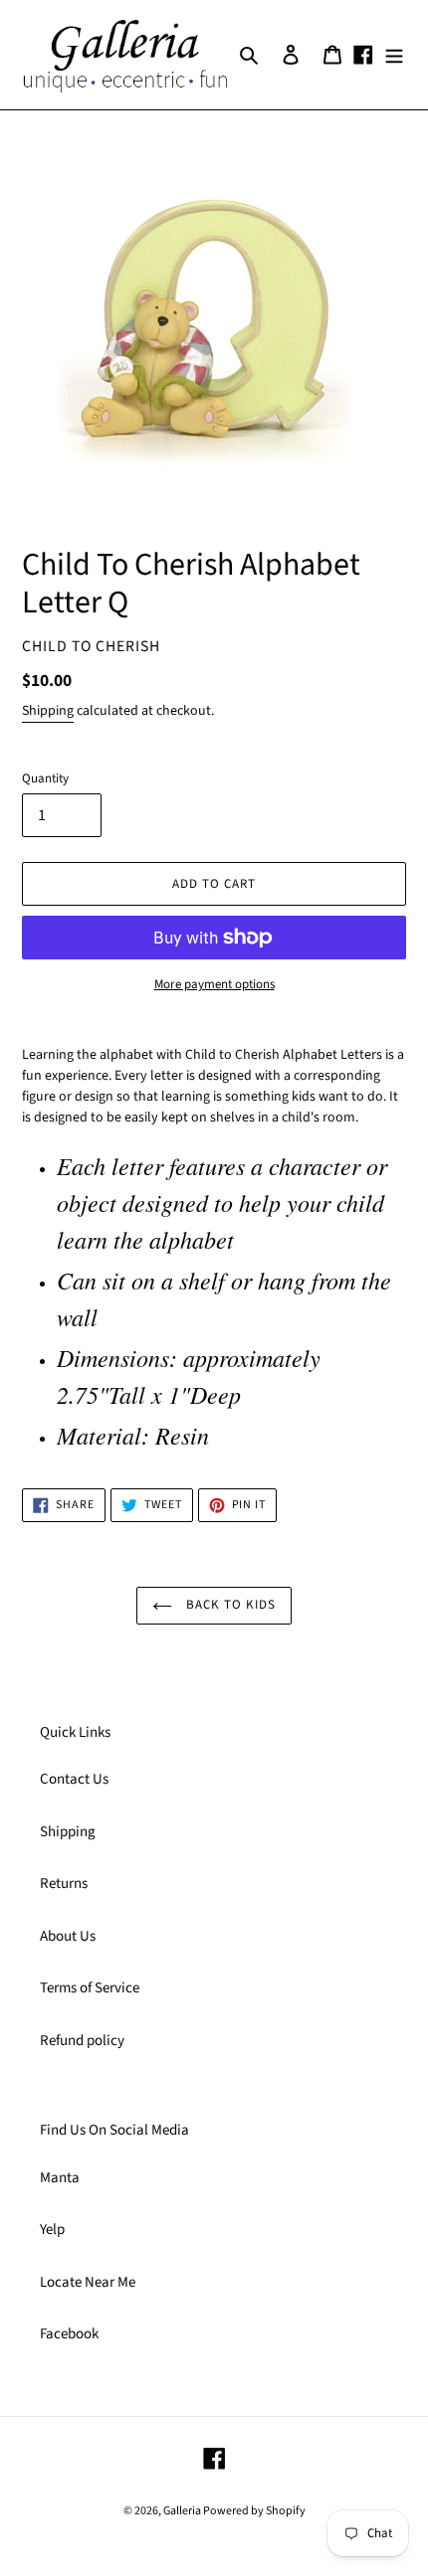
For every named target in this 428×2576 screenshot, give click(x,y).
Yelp (52, 2230)
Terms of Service (90, 1988)
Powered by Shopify (254, 2511)
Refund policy (82, 2041)
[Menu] (394, 55)
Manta (60, 2178)
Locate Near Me (88, 2282)
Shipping (48, 711)
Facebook (69, 2334)
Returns (64, 1884)
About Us (68, 1936)
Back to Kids (229, 1605)
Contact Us (74, 1779)
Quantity (45, 778)
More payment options (214, 984)
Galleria (183, 2511)
